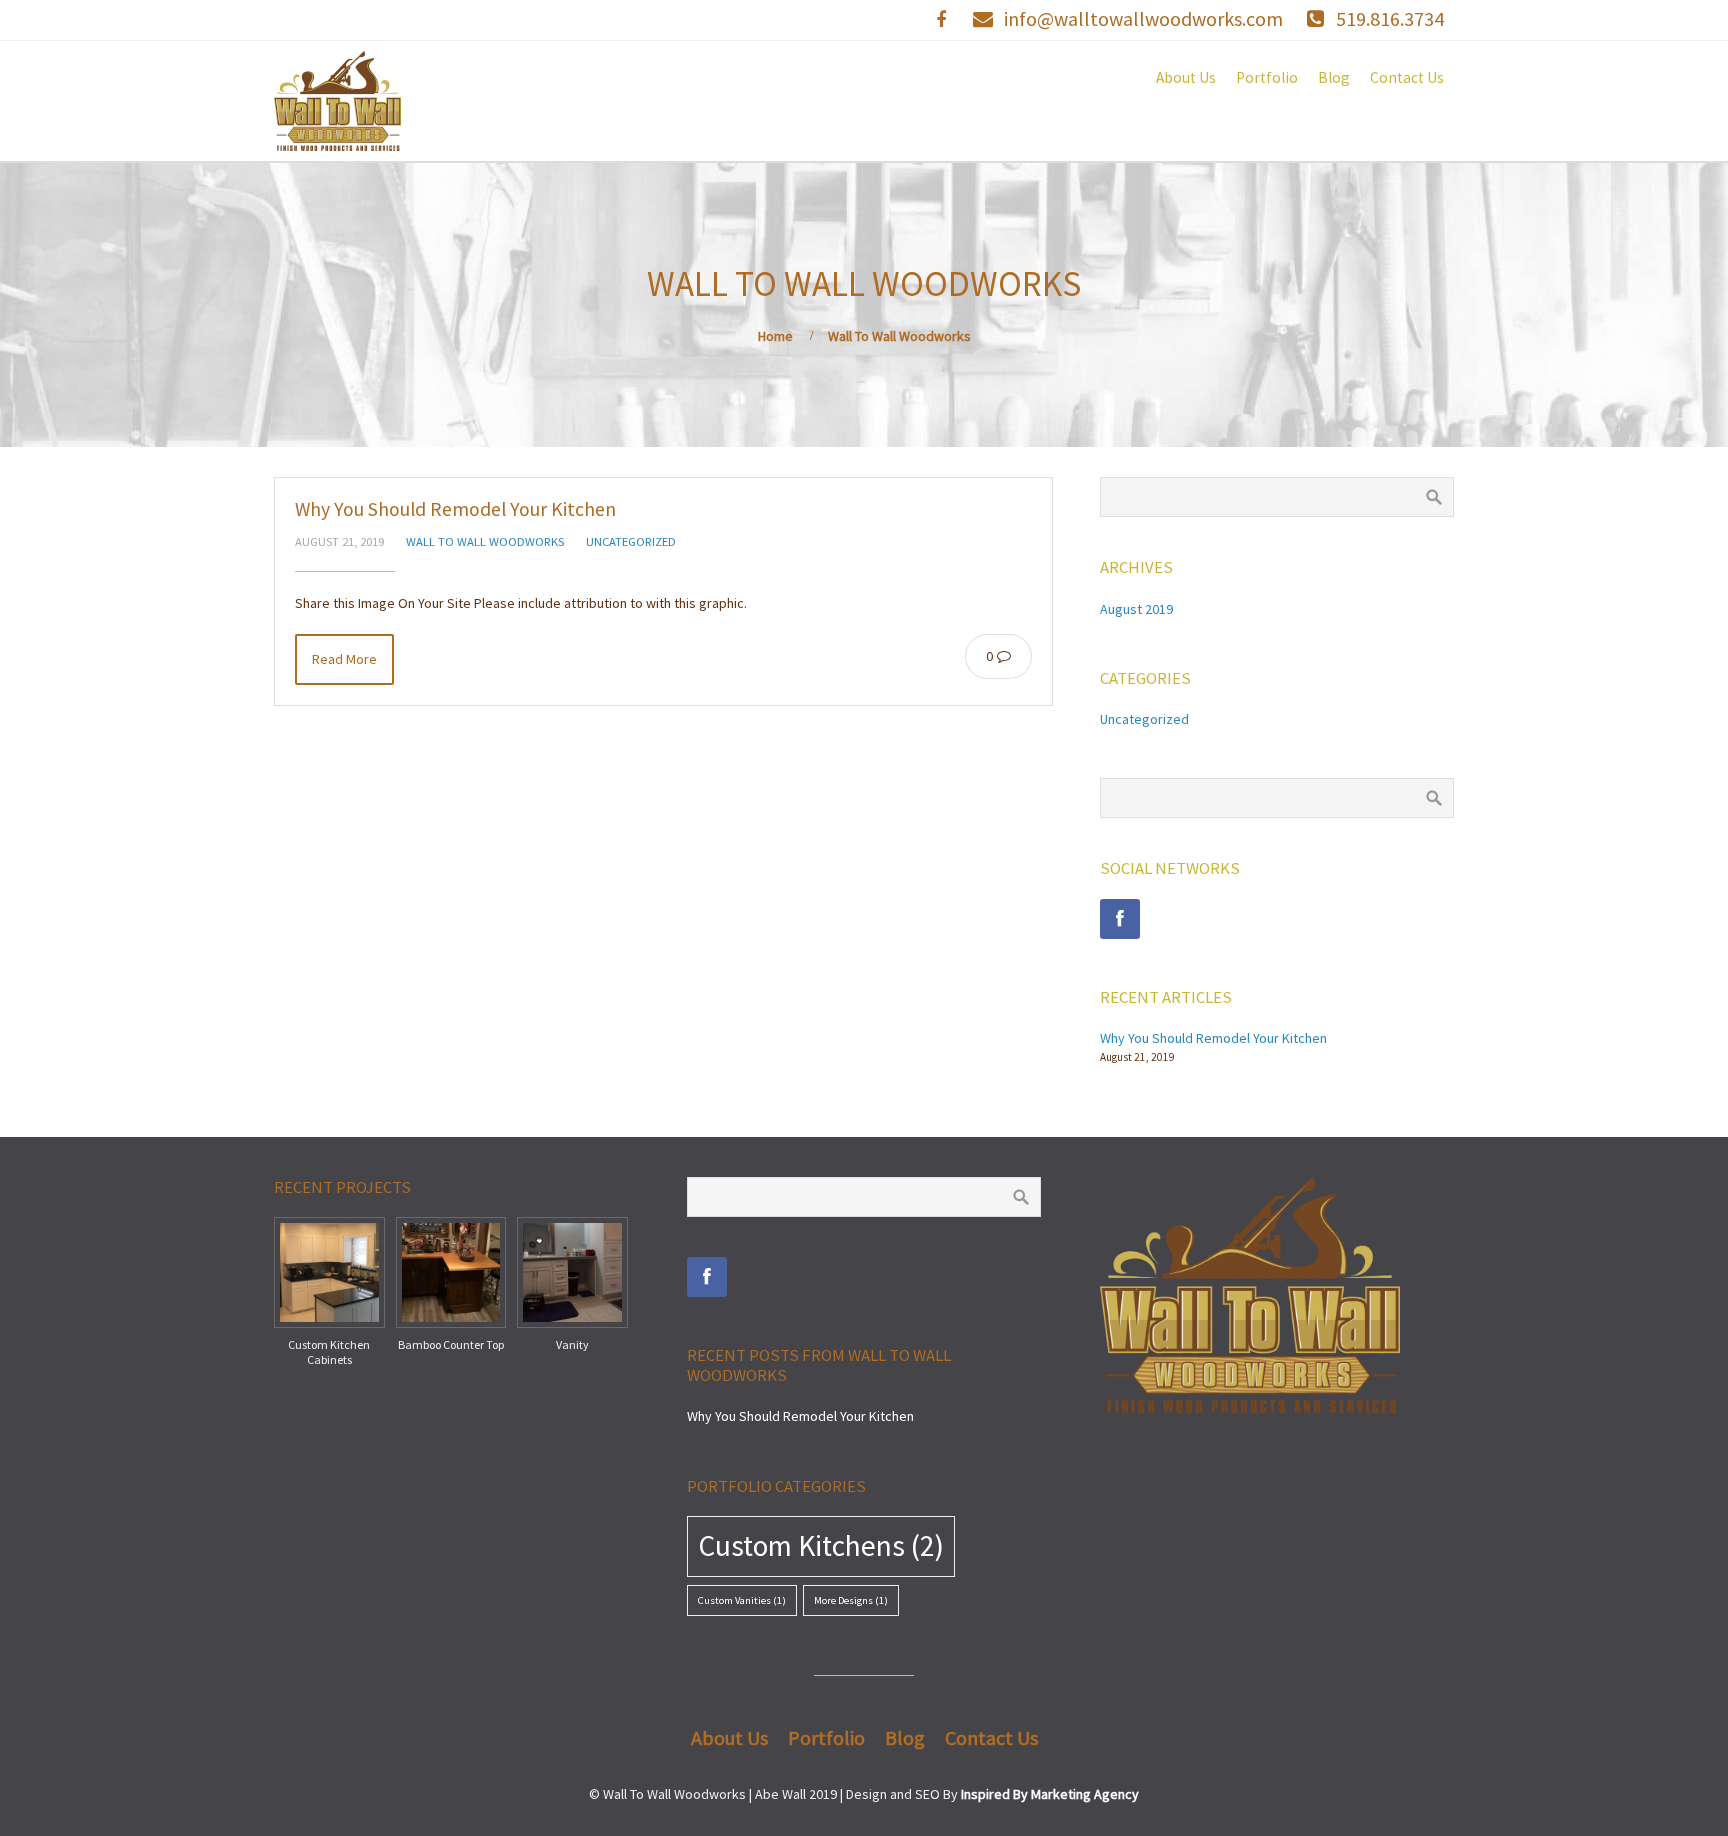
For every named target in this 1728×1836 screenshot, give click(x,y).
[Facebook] (1120, 919)
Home (775, 336)
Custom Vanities (742, 1600)
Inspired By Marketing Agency (1050, 1794)
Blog (1334, 77)
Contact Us (1407, 77)
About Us (1186, 77)
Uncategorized (631, 541)
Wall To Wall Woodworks (485, 541)
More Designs (851, 1600)
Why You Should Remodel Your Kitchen (455, 509)
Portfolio (1267, 77)
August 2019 (1136, 609)
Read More (344, 659)
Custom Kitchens (821, 1545)
